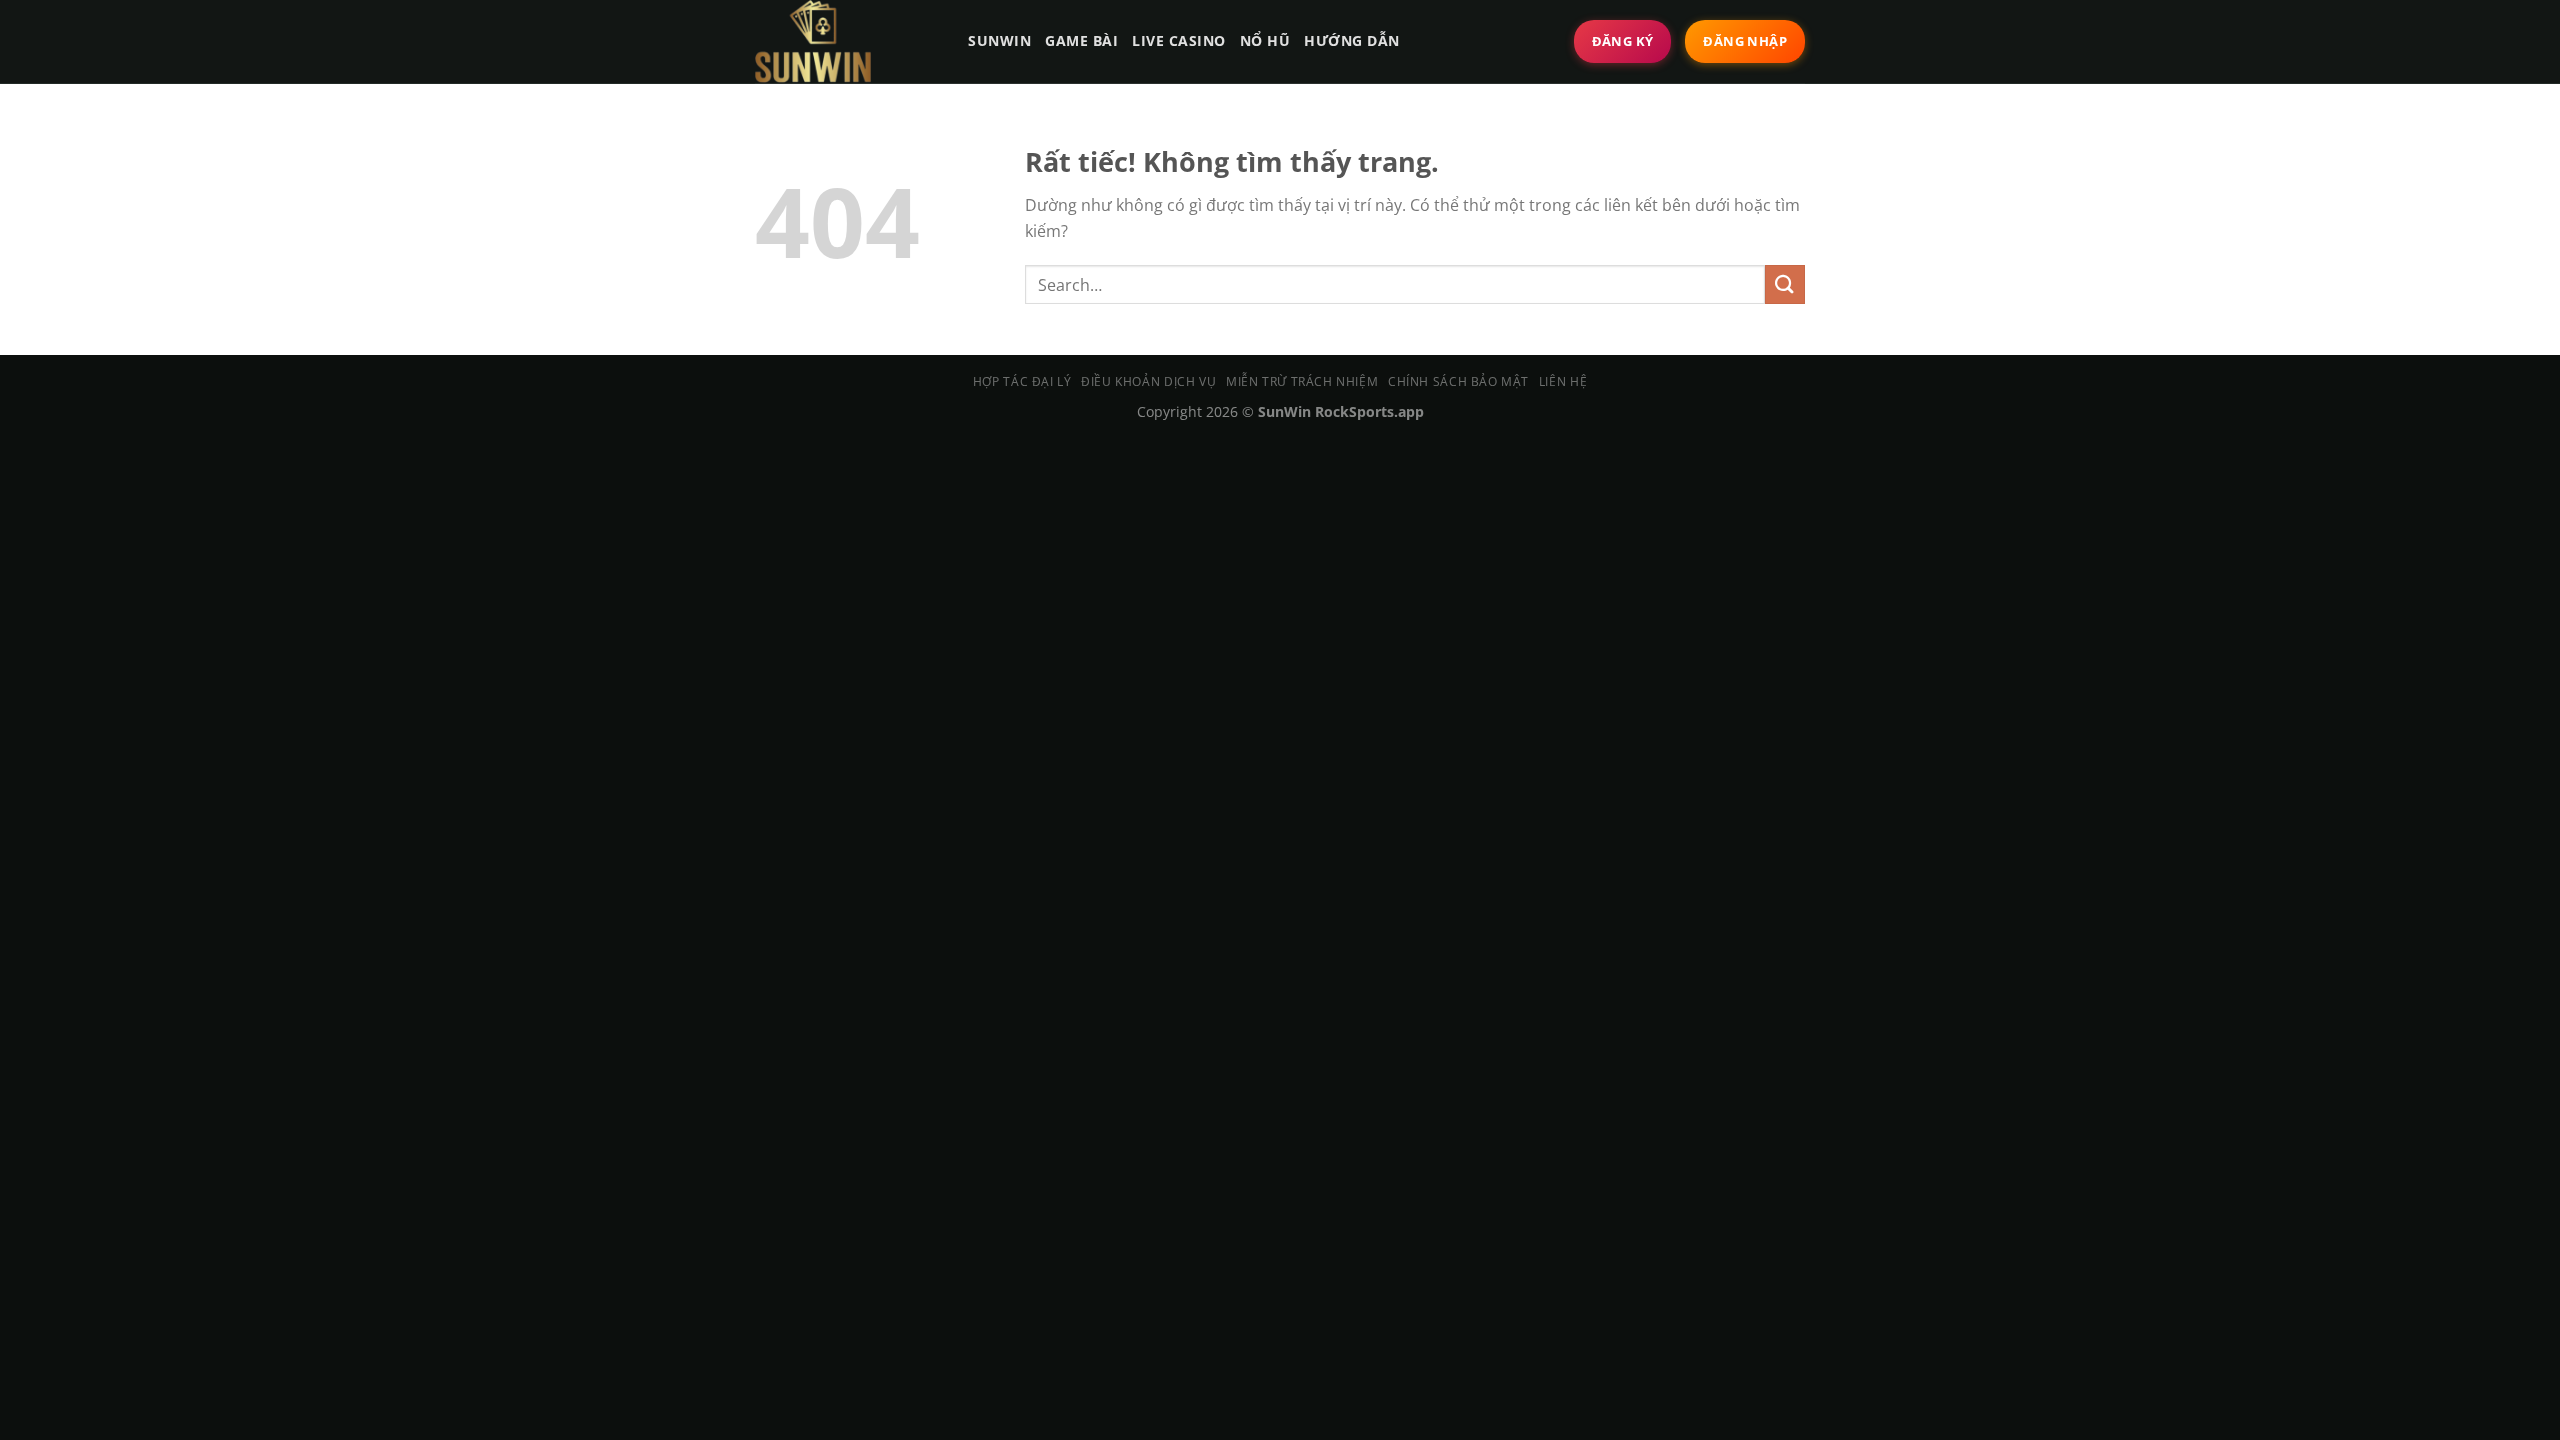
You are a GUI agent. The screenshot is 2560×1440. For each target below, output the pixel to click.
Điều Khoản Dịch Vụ (1148, 381)
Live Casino (1179, 40)
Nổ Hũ (1265, 40)
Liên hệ (1563, 381)
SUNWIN (999, 40)
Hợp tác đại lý (1022, 381)
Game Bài (1081, 40)
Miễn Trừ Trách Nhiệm (1302, 381)
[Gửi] (1785, 284)
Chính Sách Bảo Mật (1458, 381)
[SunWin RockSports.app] (843, 41)
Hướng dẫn (1352, 40)
